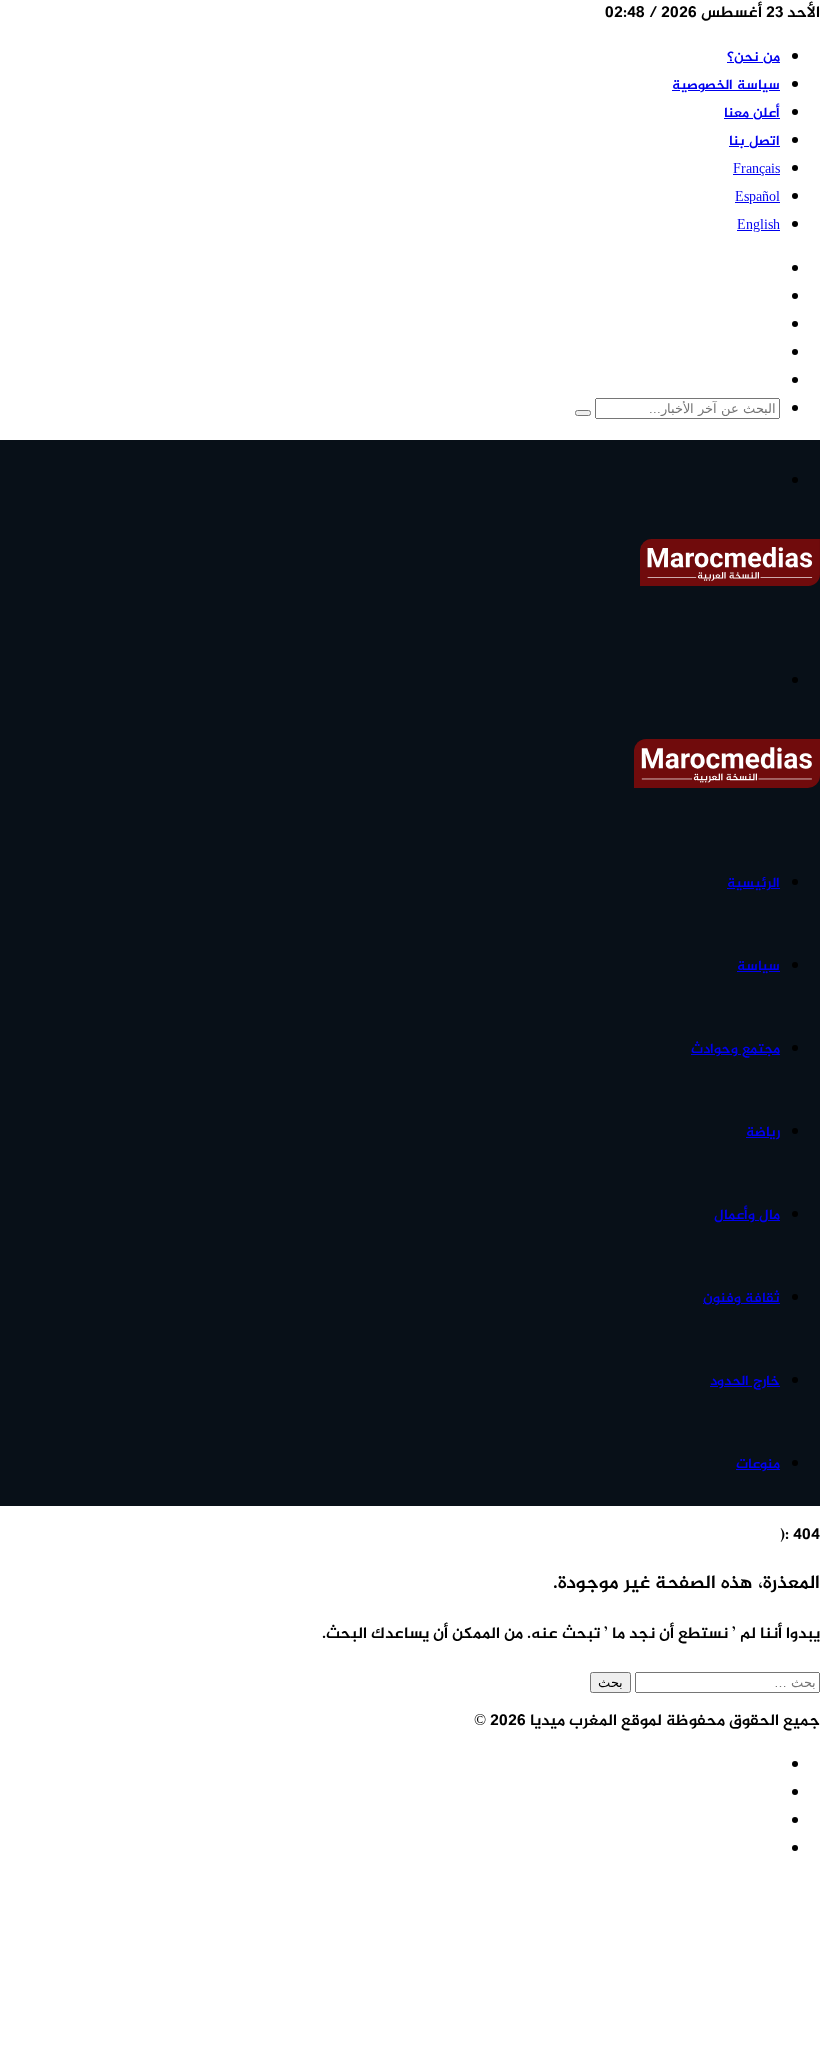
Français (756, 169)
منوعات (758, 1464)
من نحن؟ (753, 57)
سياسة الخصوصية (726, 85)
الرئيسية (753, 883)
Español (757, 197)
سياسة (758, 966)
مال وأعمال (747, 1215)
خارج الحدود (745, 1381)
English (758, 225)
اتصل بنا (754, 141)
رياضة (763, 1132)
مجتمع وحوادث (735, 1049)
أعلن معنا (752, 113)
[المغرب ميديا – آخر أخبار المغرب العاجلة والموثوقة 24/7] (730, 582)
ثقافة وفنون (741, 1298)
